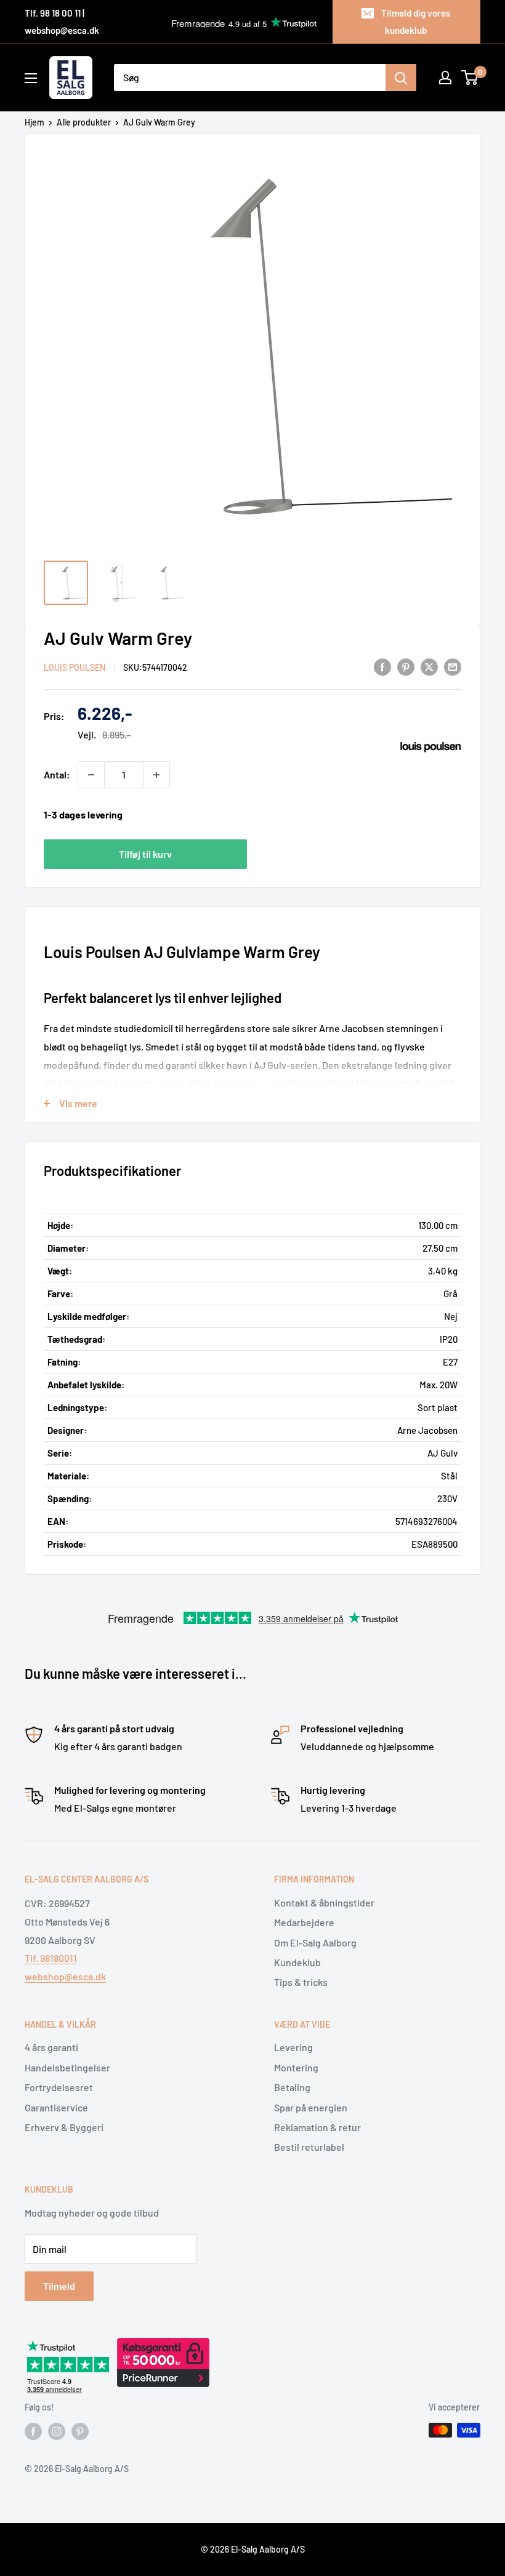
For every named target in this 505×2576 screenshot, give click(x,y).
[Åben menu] (31, 78)
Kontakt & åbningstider (324, 1902)
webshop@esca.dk (65, 1976)
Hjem (34, 122)
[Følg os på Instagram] (57, 2431)
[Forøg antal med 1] (156, 775)
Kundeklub (297, 1962)
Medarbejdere (304, 1922)
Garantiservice (56, 2107)
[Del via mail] (453, 666)
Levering (293, 2047)
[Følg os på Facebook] (33, 2431)
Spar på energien (311, 2107)
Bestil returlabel (309, 2147)
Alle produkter (84, 122)
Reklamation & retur (317, 2127)
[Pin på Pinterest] (406, 666)
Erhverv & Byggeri (64, 2127)
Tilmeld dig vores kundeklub (416, 22)
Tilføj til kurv (145, 854)
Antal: (57, 774)
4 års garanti (51, 2047)
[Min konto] (445, 78)
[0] (470, 78)
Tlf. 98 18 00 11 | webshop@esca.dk (62, 22)
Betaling (292, 2087)
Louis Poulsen (75, 667)
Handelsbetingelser (67, 2067)
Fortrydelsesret (59, 2087)
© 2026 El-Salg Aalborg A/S (253, 2549)
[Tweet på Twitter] (429, 666)
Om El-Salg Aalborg (315, 1942)
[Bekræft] (401, 78)
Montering (296, 2067)
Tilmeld (59, 2286)
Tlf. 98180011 (51, 1958)
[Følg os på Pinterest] (80, 2431)
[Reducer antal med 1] (91, 775)
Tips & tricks (301, 1982)
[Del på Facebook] (382, 666)
